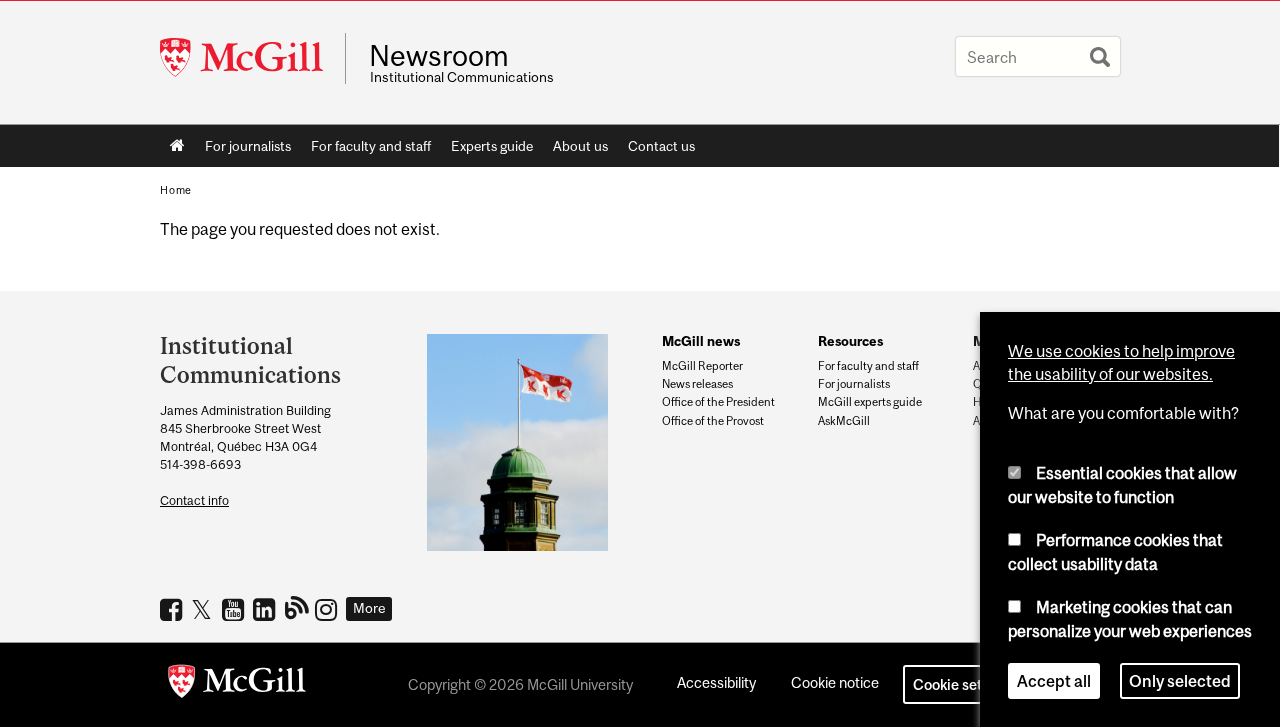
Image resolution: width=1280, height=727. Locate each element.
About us (580, 146)
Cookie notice (835, 682)
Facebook (173, 609)
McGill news (701, 341)
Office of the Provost (713, 421)
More (369, 608)
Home (177, 146)
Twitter (204, 609)
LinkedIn (266, 609)
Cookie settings (964, 684)
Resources (850, 341)
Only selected (1180, 681)
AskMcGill (844, 421)
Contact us (661, 146)
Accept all (1054, 681)
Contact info (194, 500)
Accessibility (716, 682)
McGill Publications (297, 607)
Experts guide (492, 146)
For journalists (248, 146)
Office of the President (718, 402)
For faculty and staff (371, 146)
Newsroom (439, 56)
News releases (697, 384)
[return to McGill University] (237, 685)
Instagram (328, 609)
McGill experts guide (870, 402)
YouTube (235, 609)
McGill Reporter (702, 366)
